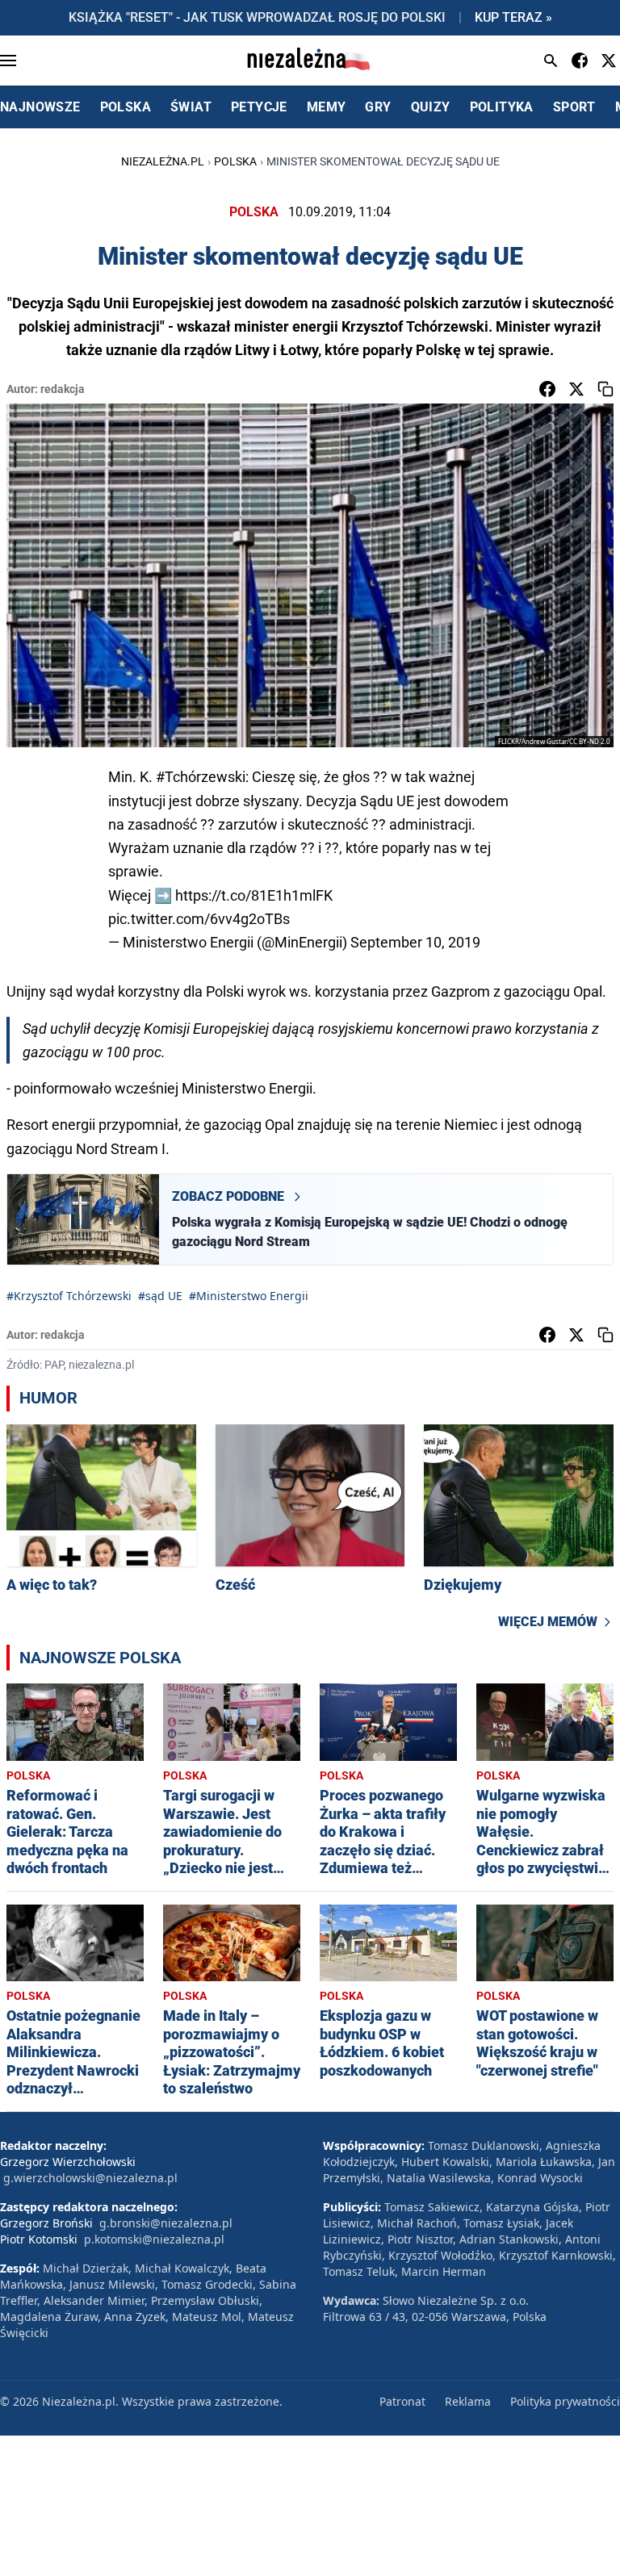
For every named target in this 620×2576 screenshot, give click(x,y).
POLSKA (126, 107)
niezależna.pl (163, 161)
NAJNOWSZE (40, 107)
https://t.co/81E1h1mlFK (254, 895)
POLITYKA (502, 107)
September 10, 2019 (415, 942)
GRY (378, 107)
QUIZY (431, 107)
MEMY (327, 107)
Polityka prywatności (565, 2401)
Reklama (468, 2401)
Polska (235, 161)
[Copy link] (605, 389)
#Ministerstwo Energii (249, 1296)
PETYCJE (259, 107)
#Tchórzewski (201, 777)
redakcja (63, 389)
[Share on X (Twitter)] (576, 389)
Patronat (402, 2401)
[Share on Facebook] (547, 389)
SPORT (574, 107)
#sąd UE (160, 1296)
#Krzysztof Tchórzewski (69, 1296)
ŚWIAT (191, 107)
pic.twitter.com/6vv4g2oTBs (199, 919)
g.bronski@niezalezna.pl (166, 2223)
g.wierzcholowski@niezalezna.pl (90, 2178)
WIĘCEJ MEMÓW (548, 1622)
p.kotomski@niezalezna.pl (154, 2239)
